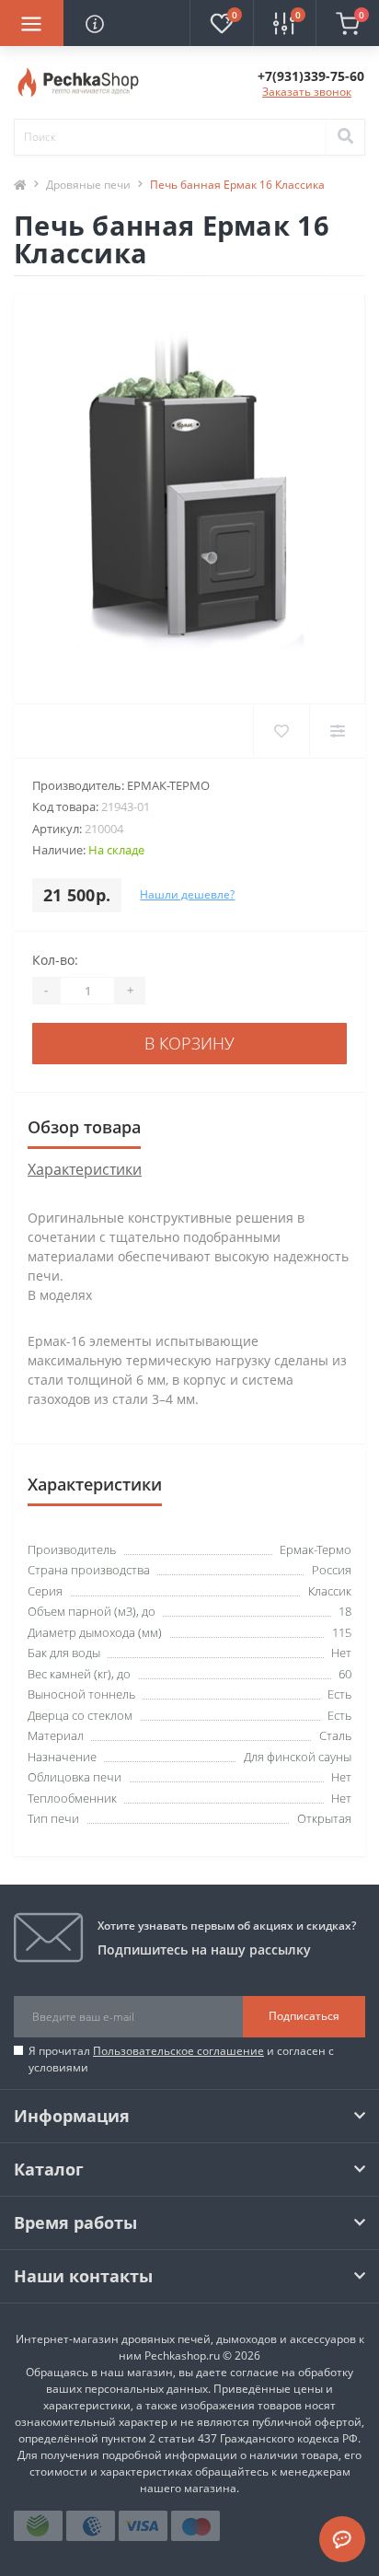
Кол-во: (55, 960)
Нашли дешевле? (187, 894)
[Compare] (337, 731)
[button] (311, 76)
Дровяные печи (88, 185)
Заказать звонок (307, 92)
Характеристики (85, 1169)
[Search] (345, 137)
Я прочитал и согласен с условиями (181, 2059)
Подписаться (304, 2016)
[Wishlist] (281, 731)
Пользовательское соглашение (178, 2051)
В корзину (189, 1043)
